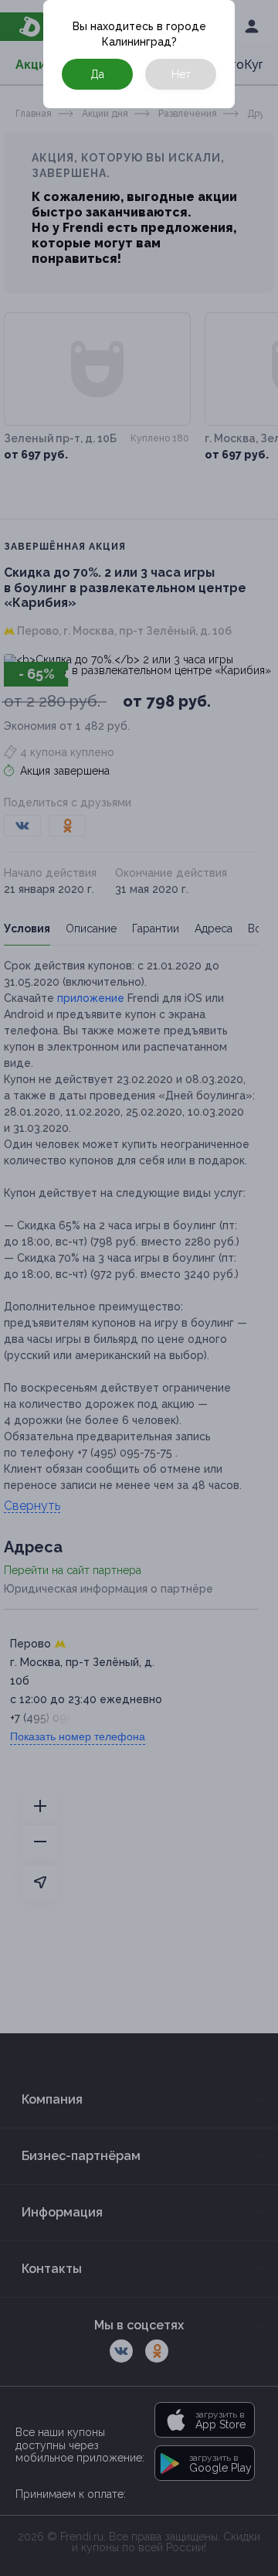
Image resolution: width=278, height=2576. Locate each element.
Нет (181, 74)
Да (97, 74)
